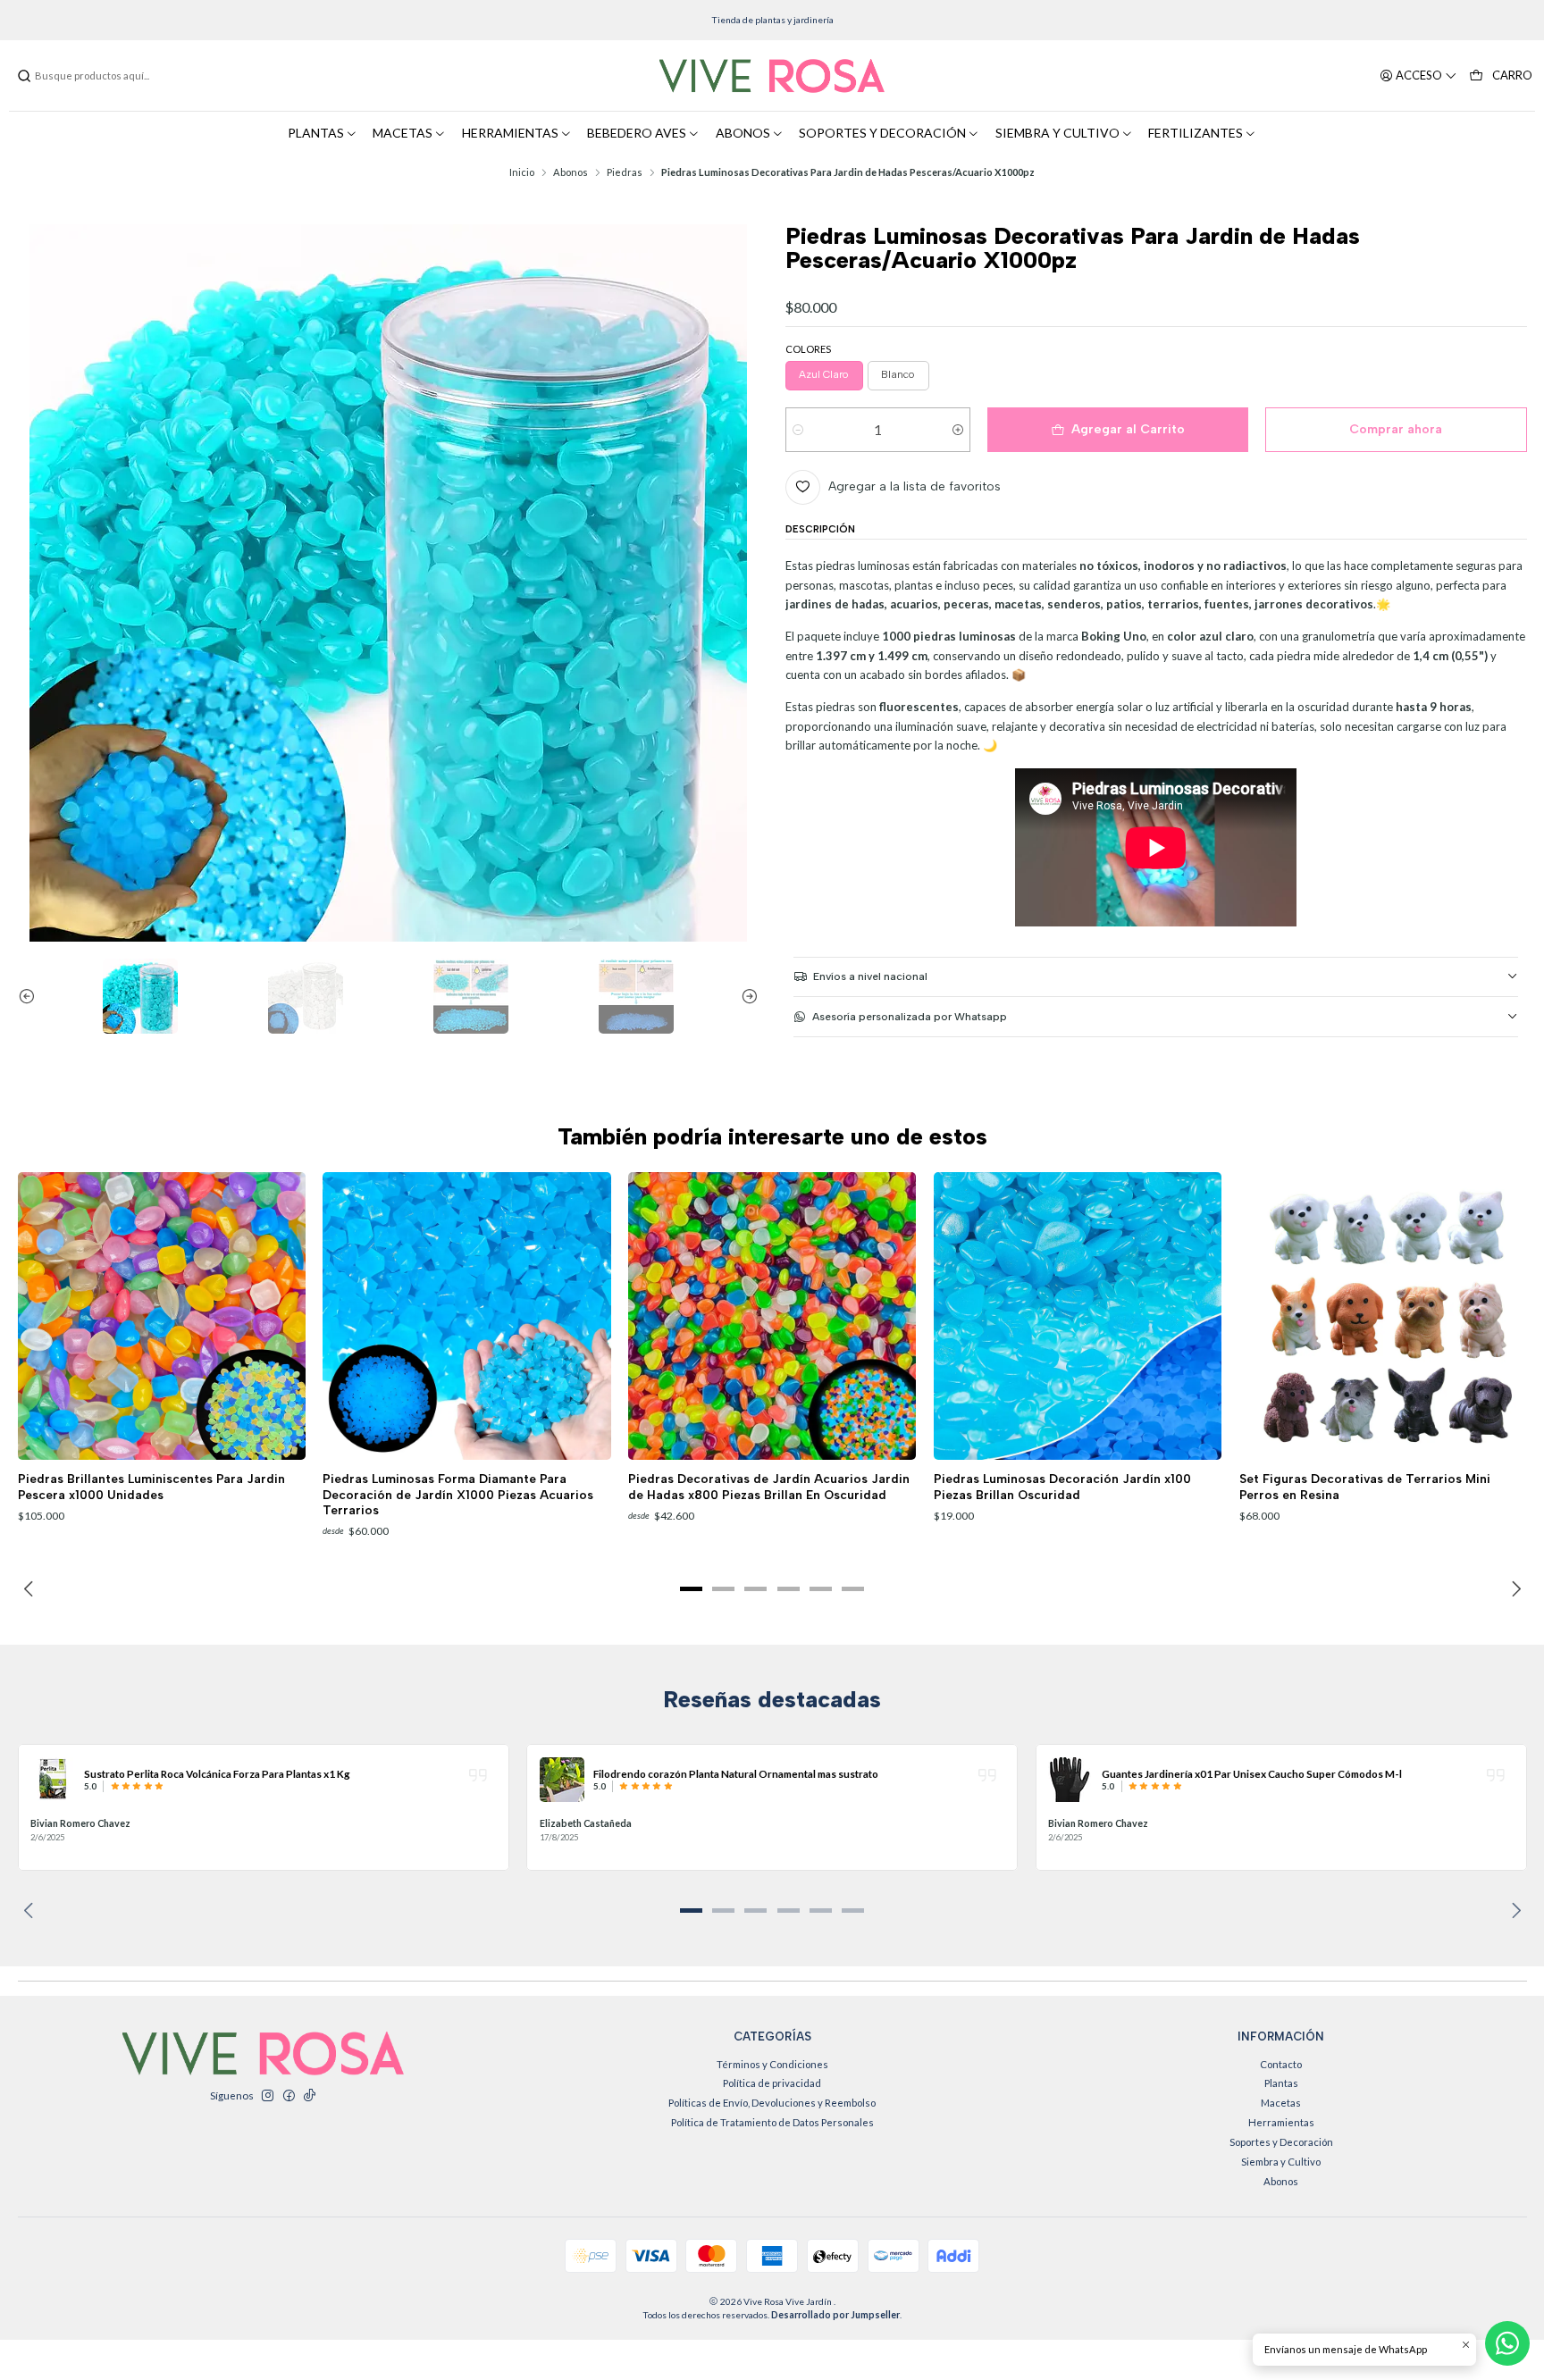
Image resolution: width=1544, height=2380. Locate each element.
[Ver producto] (53, 1780)
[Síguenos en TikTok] (309, 2096)
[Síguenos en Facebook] (289, 2096)
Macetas (1281, 2103)
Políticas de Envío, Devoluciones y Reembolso (772, 2103)
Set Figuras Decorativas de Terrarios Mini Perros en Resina (1365, 1486)
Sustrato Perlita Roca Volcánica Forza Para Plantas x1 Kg (217, 1773)
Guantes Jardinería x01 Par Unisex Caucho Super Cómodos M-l (1252, 1773)
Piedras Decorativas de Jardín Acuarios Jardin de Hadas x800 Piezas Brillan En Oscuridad (769, 1486)
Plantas (1281, 2083)
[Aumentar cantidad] (957, 430)
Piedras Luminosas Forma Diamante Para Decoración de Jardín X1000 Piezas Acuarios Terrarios (458, 1494)
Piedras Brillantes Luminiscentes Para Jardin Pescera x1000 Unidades (151, 1486)
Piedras (625, 172)
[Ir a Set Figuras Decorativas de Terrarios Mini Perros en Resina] (1383, 1316)
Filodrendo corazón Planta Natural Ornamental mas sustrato (736, 1773)
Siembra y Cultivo (1281, 2162)
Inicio (522, 172)
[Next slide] (745, 996)
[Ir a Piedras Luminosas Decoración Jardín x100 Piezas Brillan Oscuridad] (1078, 1316)
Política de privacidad (772, 2083)
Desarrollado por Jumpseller (835, 2315)
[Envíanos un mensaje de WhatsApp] (1507, 2343)
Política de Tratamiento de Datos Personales (772, 2122)
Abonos (571, 172)
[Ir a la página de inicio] (772, 76)
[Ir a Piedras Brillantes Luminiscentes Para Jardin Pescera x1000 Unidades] (162, 1316)
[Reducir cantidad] (798, 430)
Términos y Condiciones (772, 2064)
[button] (692, 1588)
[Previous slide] (31, 996)
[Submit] (24, 76)
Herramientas (1281, 2122)
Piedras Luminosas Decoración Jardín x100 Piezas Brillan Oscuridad (1062, 1486)
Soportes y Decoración (1281, 2142)
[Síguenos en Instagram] (267, 2096)
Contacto (1281, 2064)
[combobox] (107, 76)
